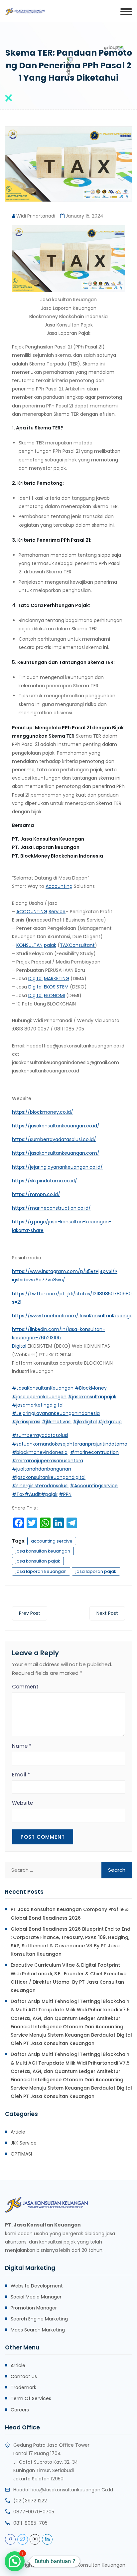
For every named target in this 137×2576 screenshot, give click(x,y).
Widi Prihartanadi (36, 216)
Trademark (23, 2387)
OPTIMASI (21, 2154)
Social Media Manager (36, 2297)
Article (18, 2132)
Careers (20, 2410)
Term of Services (31, 2398)
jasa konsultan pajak (38, 1561)
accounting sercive (52, 1541)
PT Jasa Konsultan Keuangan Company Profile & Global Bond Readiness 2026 (70, 1914)
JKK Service (24, 2143)
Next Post (107, 1613)
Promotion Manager (34, 2308)
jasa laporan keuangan (41, 1571)
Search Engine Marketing (39, 2319)
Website (22, 1803)
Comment (25, 1687)
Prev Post (30, 1613)
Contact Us (24, 2376)
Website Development (37, 2286)
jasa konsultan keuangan (43, 1551)
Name (22, 1746)
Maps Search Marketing (38, 2330)
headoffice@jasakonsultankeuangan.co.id (63, 2490)
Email (21, 1775)
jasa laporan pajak (96, 1571)
